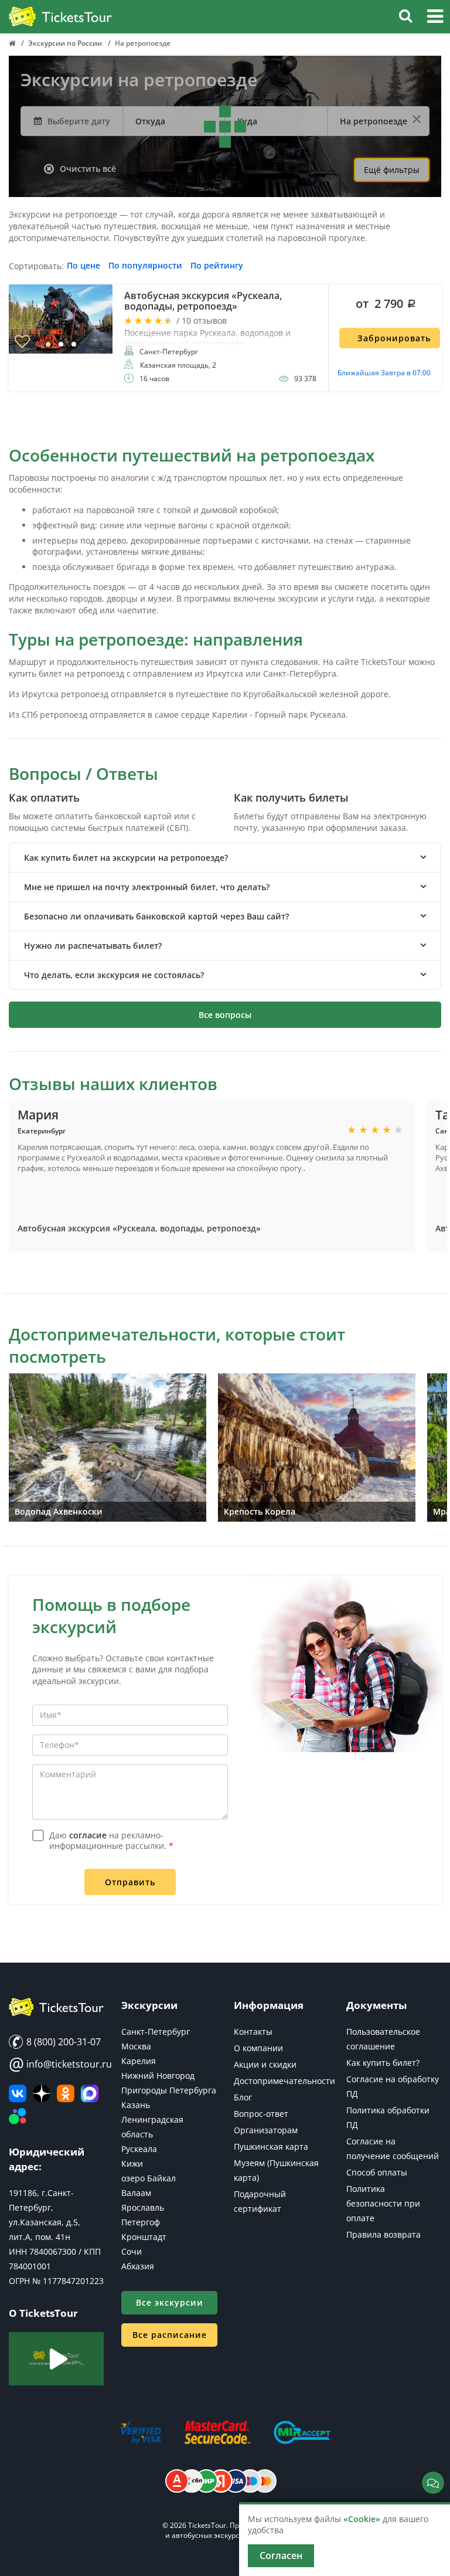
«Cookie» (362, 2519)
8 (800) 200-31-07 (62, 2042)
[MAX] (90, 2093)
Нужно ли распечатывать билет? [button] (93, 946)
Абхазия (138, 2266)
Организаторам (266, 2130)
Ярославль (143, 2207)
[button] (435, 18)
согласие (88, 1835)
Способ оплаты (377, 2172)
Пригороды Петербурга (169, 2090)
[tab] (225, 858)
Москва (136, 2046)
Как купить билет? (383, 2063)
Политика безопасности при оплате (383, 2203)
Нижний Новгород (158, 2076)
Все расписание (170, 2335)
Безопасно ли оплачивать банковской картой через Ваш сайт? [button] (156, 916)
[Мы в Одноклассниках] (66, 2093)
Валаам (136, 2193)
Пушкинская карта (271, 2146)
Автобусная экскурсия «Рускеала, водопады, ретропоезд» (139, 1228)
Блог (243, 2097)
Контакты (253, 2032)
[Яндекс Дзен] (42, 2093)
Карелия (139, 2061)
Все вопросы (225, 1015)
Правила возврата (383, 2234)
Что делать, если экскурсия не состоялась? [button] (114, 975)
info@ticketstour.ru (56, 2064)
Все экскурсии (170, 2302)
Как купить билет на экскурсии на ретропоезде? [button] (126, 858)
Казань (136, 2105)
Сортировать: (36, 267)
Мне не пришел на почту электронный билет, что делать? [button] (147, 887)
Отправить (130, 1882)
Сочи (132, 2251)
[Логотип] (60, 17)
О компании (258, 2048)
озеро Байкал (149, 2178)
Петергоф (141, 2222)
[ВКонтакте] (18, 2093)
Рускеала (139, 2149)
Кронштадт (144, 2237)
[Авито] (18, 2117)
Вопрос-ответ (261, 2114)
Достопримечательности (284, 2081)
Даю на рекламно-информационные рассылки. (111, 1840)
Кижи (132, 2163)
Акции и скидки (265, 2064)
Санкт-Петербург (156, 2032)
